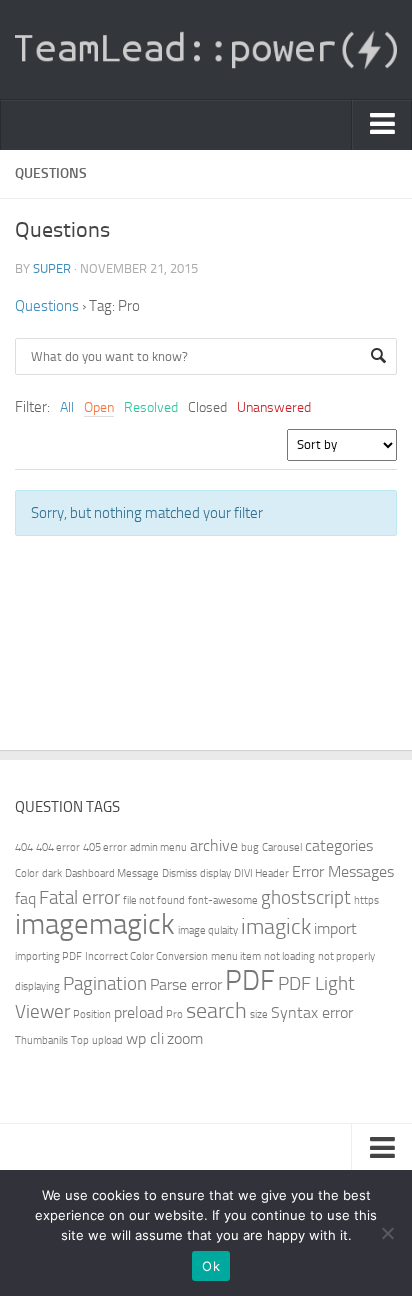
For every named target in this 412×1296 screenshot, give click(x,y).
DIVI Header (261, 873)
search (216, 1010)
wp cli (145, 1038)
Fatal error (79, 897)
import (335, 928)
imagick (276, 926)
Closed (207, 407)
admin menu (158, 847)
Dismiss (179, 873)
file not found (154, 900)
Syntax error (312, 1012)
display (215, 873)
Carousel (282, 847)
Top (80, 1040)
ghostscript (306, 897)
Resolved (151, 407)
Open (99, 407)
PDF (250, 980)
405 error (105, 847)
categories (339, 845)
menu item (236, 956)
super (52, 268)
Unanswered (274, 407)
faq (25, 898)
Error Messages (343, 871)
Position (92, 1014)
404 (24, 847)
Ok (211, 1266)
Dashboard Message (112, 873)
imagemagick (95, 924)
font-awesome (223, 900)
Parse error (186, 984)
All (67, 407)
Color (27, 873)
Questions (47, 306)
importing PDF (48, 956)
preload (138, 1012)
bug (250, 847)
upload (107, 1040)
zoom (185, 1038)
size (259, 1014)
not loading (289, 956)
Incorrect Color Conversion (146, 956)
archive (214, 845)
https (366, 900)
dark (52, 873)
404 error (58, 847)
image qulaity (208, 930)
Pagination (105, 983)
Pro (174, 1014)
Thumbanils (41, 1040)
